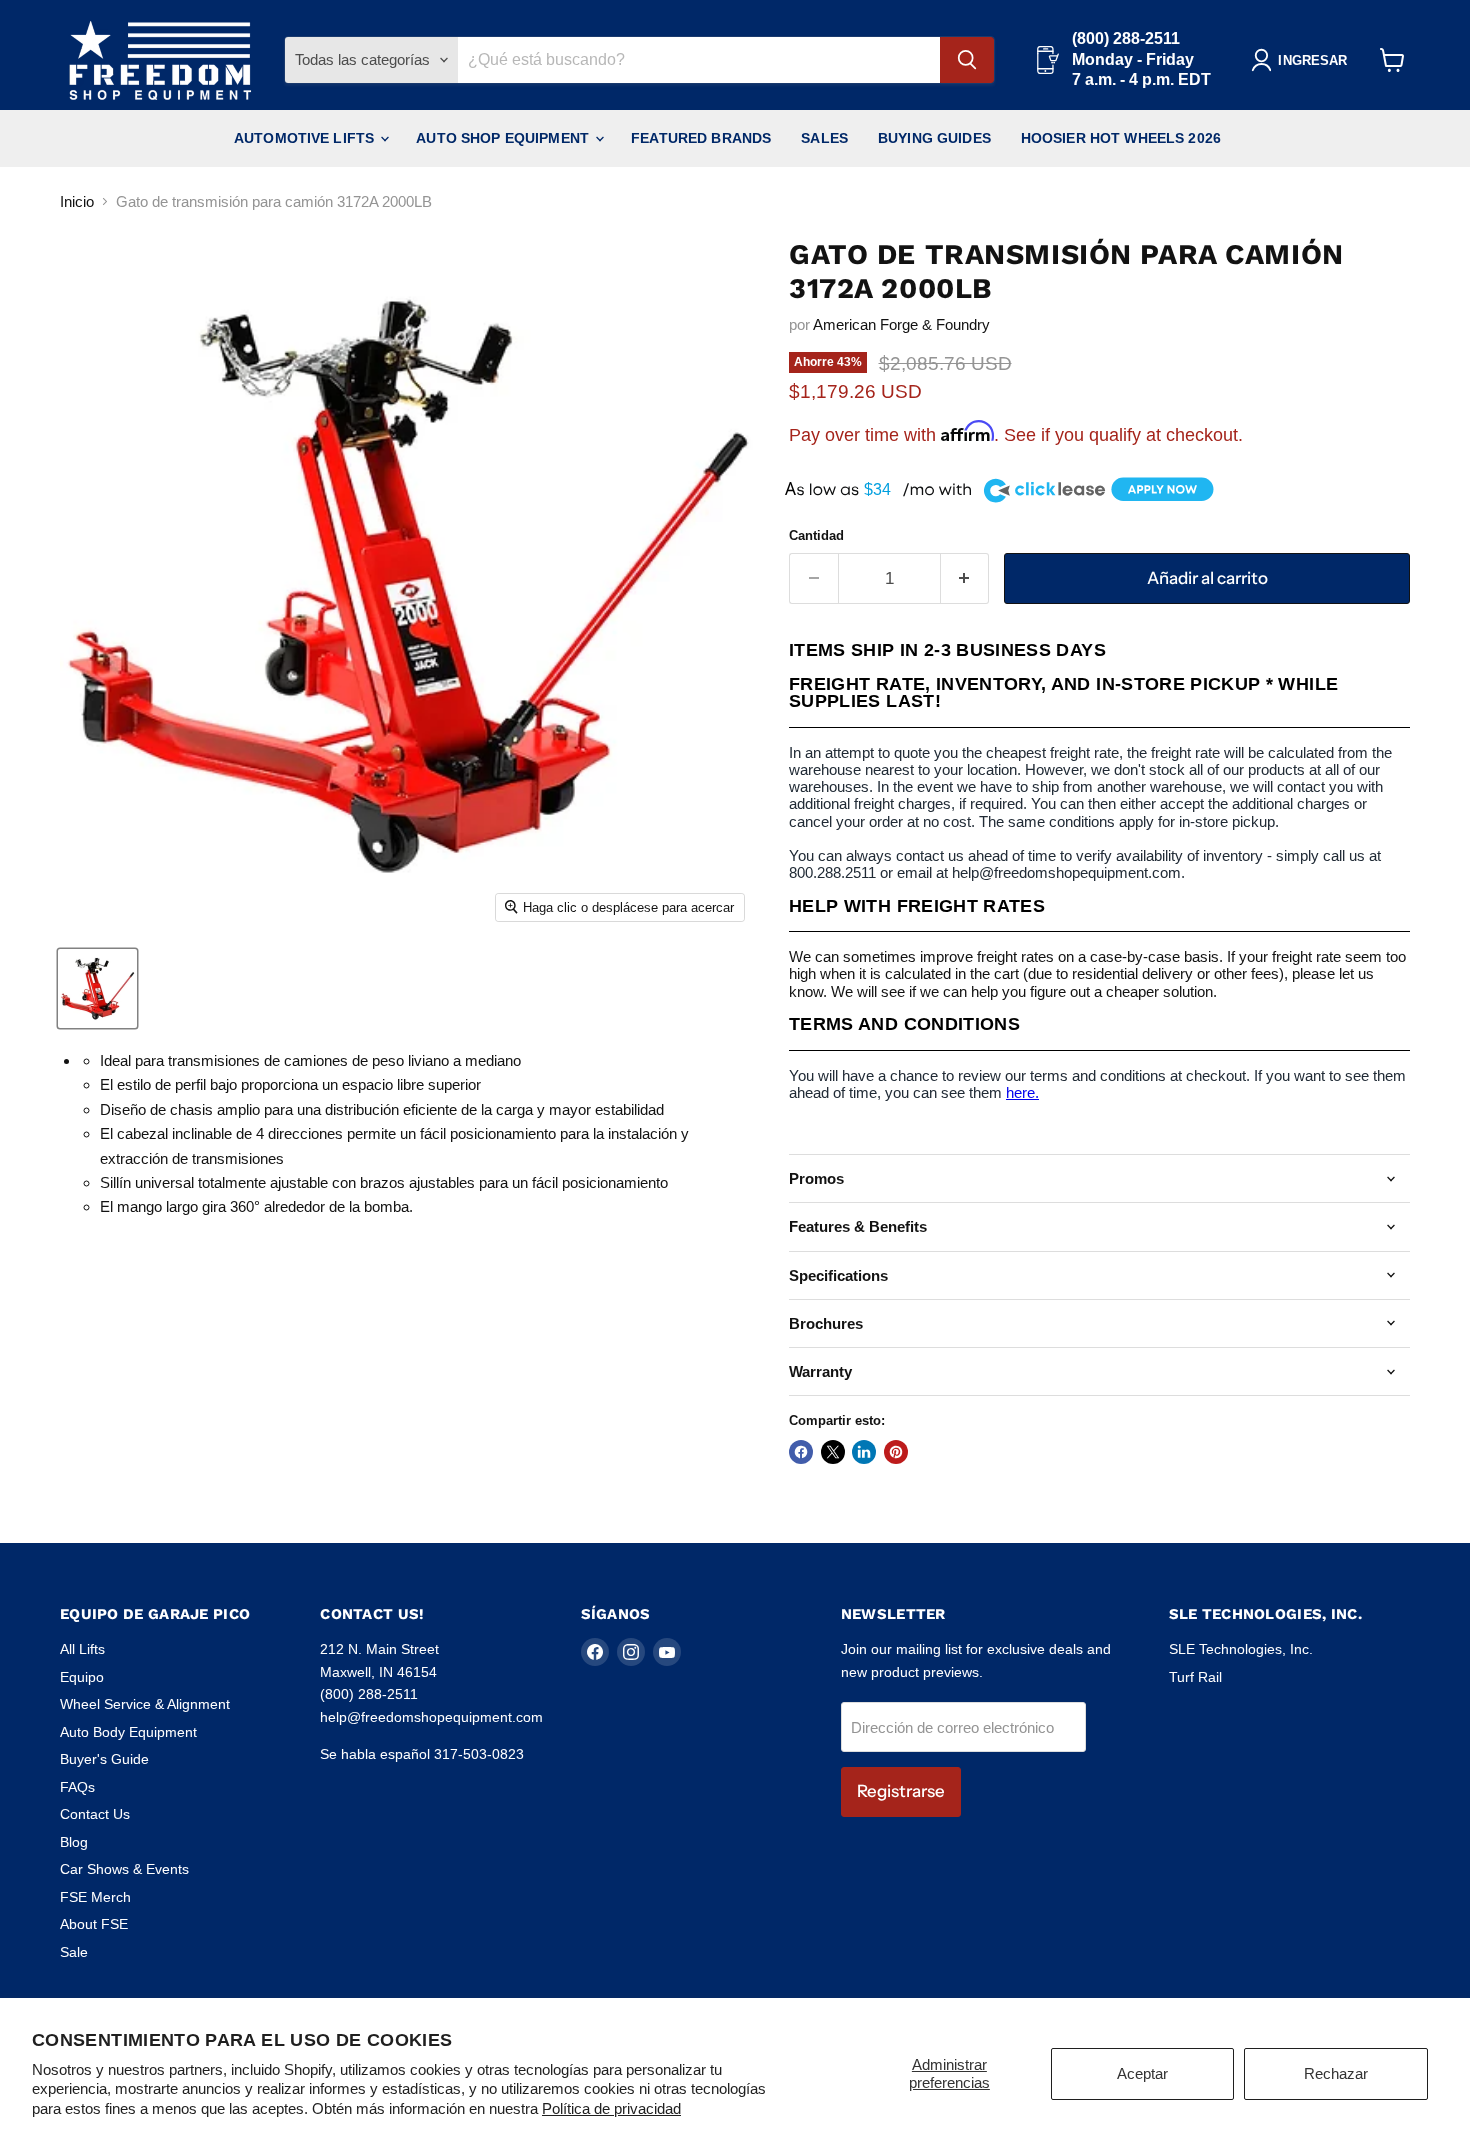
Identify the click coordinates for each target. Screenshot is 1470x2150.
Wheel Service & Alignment (145, 1704)
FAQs (77, 1787)
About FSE (94, 1924)
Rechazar (1336, 2073)
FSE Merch (95, 1897)
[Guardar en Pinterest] (896, 1452)
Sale (74, 1952)
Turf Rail (1195, 1677)
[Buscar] (967, 60)
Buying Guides (934, 138)
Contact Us (95, 1814)
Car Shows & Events (124, 1869)
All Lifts (82, 1649)
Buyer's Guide (104, 1759)
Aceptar (1142, 2073)
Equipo (82, 1677)
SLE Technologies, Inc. (1241, 1649)
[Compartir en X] (833, 1452)
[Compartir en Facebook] (801, 1452)
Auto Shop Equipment (504, 138)
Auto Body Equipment (128, 1732)
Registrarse (901, 1791)
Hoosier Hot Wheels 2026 (1121, 138)
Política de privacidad (611, 2108)
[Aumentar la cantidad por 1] (965, 578)
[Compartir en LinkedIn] (864, 1452)
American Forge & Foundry (901, 324)
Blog (74, 1842)
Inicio (77, 201)
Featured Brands (701, 138)
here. (1022, 1092)
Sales (824, 138)
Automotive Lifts (306, 138)
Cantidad (816, 535)
